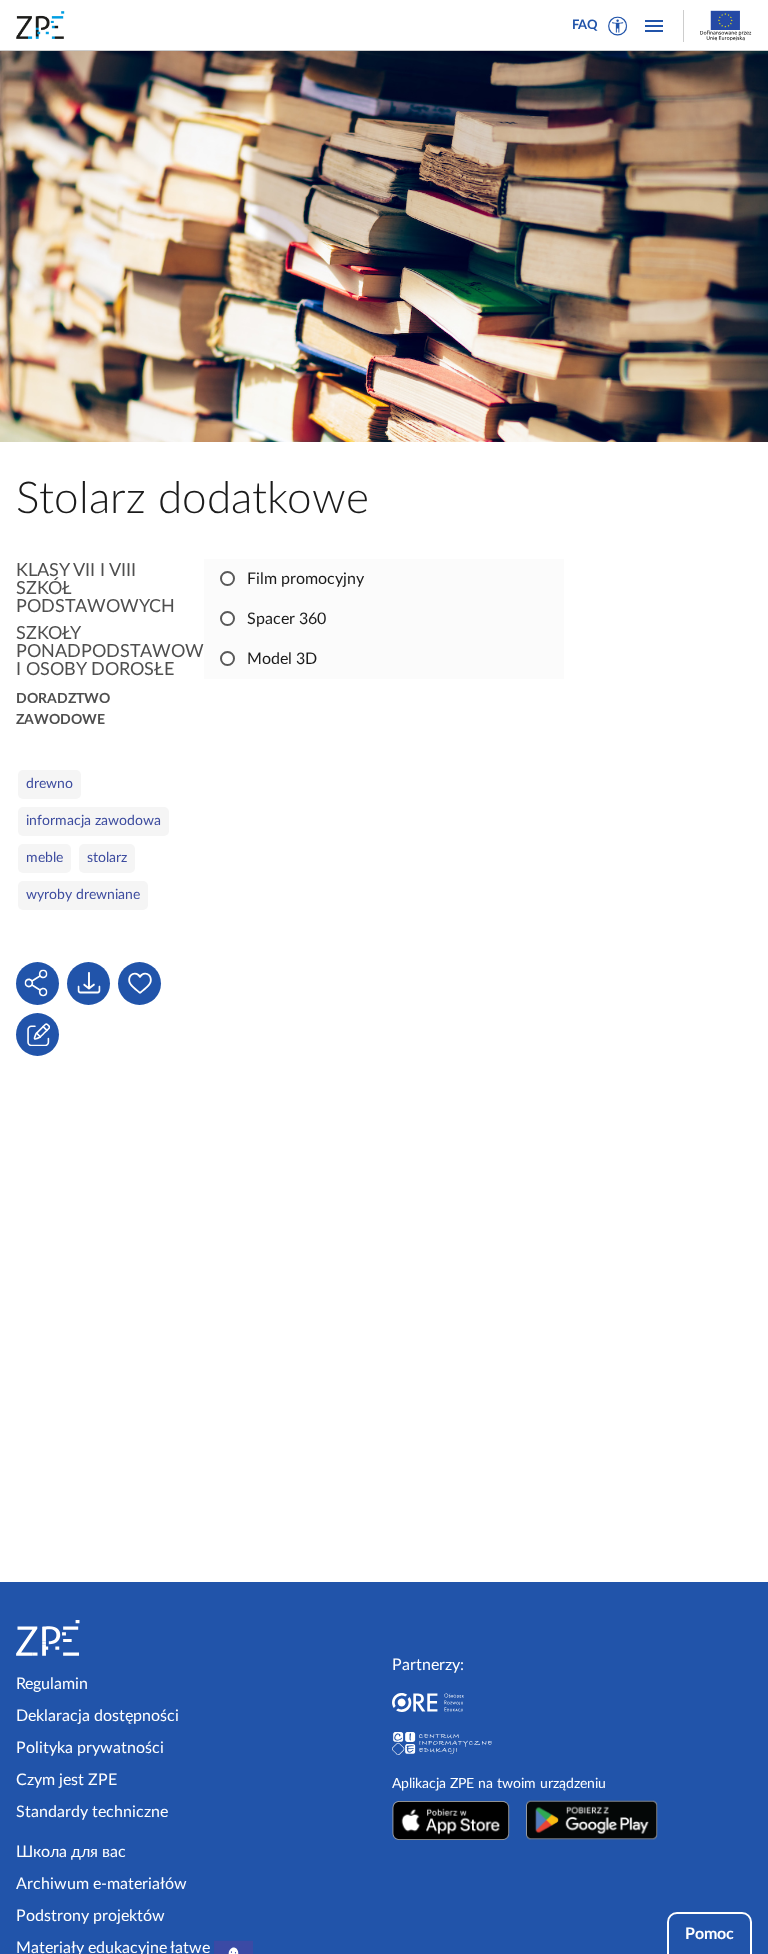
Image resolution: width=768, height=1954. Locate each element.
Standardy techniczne (92, 1812)
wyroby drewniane (83, 895)
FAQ (585, 25)
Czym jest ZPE (66, 1780)
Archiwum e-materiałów (101, 1884)
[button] (618, 26)
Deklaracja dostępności (97, 1716)
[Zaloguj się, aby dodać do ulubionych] (139, 983)
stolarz (107, 858)
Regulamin (52, 1684)
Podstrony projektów (90, 1916)
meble (44, 858)
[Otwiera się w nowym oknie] (451, 1820)
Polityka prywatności (90, 1748)
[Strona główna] (102, 1638)
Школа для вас (71, 1852)
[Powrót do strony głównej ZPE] (44, 25)
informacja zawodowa (93, 821)
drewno (49, 784)
